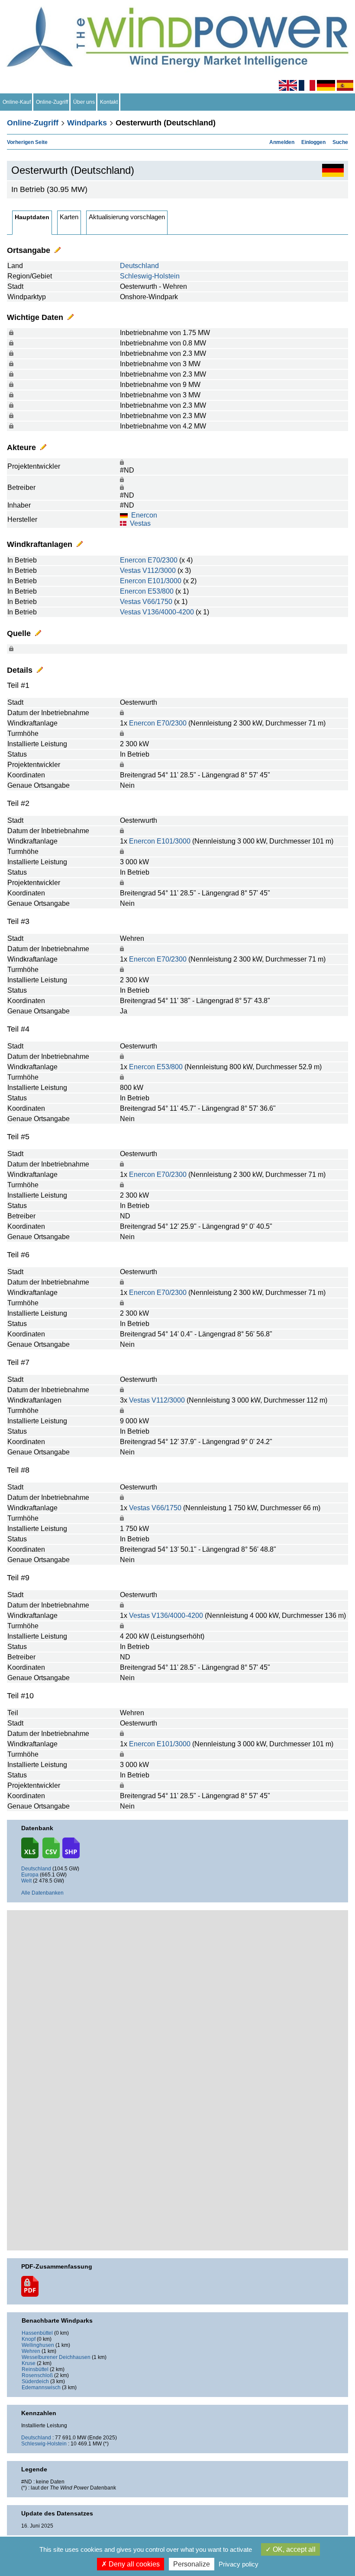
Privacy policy (239, 2564)
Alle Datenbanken (42, 1893)
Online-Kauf (17, 102)
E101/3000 (165, 581)
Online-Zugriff (52, 102)
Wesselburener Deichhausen (56, 2357)
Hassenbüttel (37, 2333)
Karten (69, 217)
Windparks (87, 123)
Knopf (29, 2339)
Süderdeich (35, 2381)
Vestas (140, 523)
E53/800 (161, 591)
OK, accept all (293, 2549)
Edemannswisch (41, 2387)
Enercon (144, 515)
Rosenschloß (37, 2375)
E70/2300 (163, 560)
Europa (30, 1875)
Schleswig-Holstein (150, 276)
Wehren (31, 2351)
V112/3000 (159, 570)
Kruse (29, 2363)
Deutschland (139, 266)
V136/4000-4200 (168, 612)
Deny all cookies (133, 2564)
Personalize (192, 2564)
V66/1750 (157, 602)
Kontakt (109, 102)
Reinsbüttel (35, 2369)
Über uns (84, 102)
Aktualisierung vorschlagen (127, 217)
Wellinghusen (38, 2345)
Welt (26, 1881)
